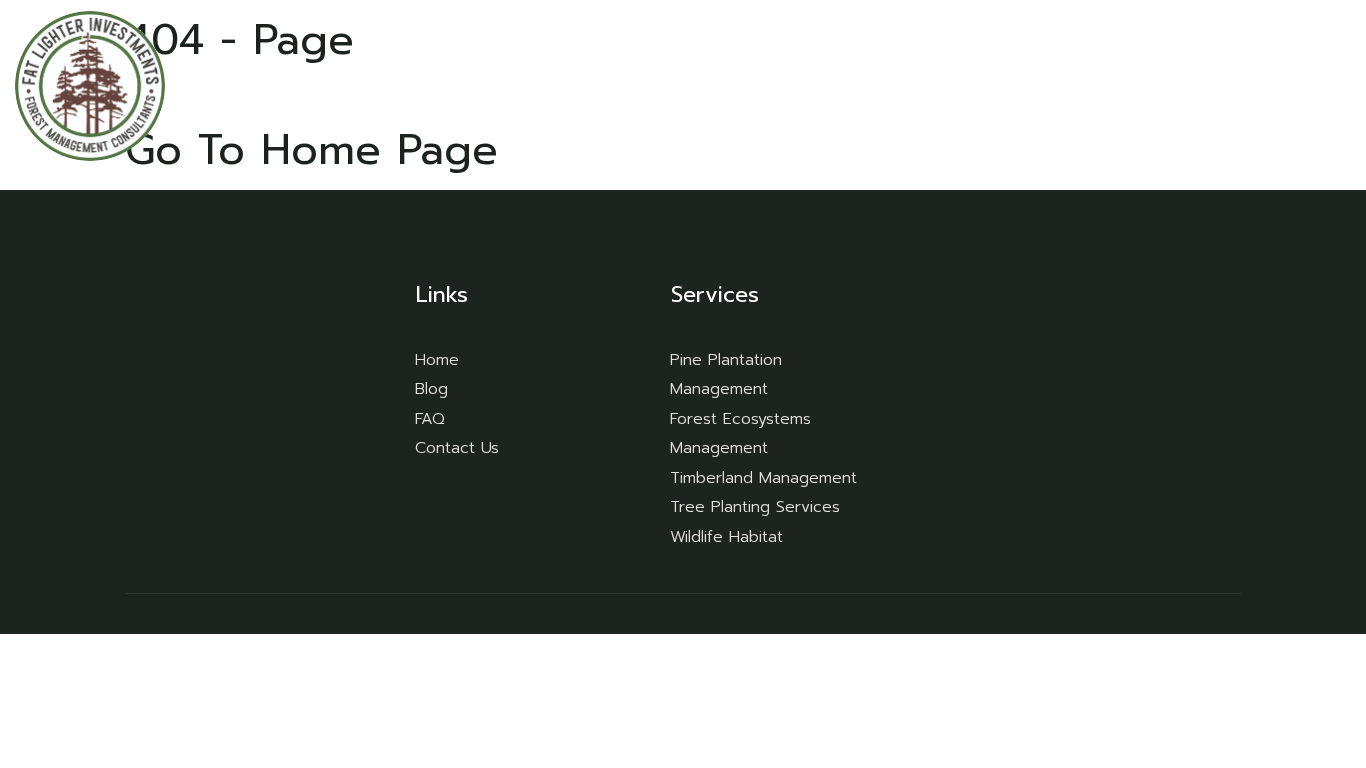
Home (865, 85)
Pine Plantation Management (726, 375)
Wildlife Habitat (726, 537)
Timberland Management (763, 478)
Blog (1163, 85)
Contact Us (1261, 85)
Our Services (976, 85)
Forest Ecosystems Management (740, 434)
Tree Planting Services (755, 507)
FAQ (1095, 85)
